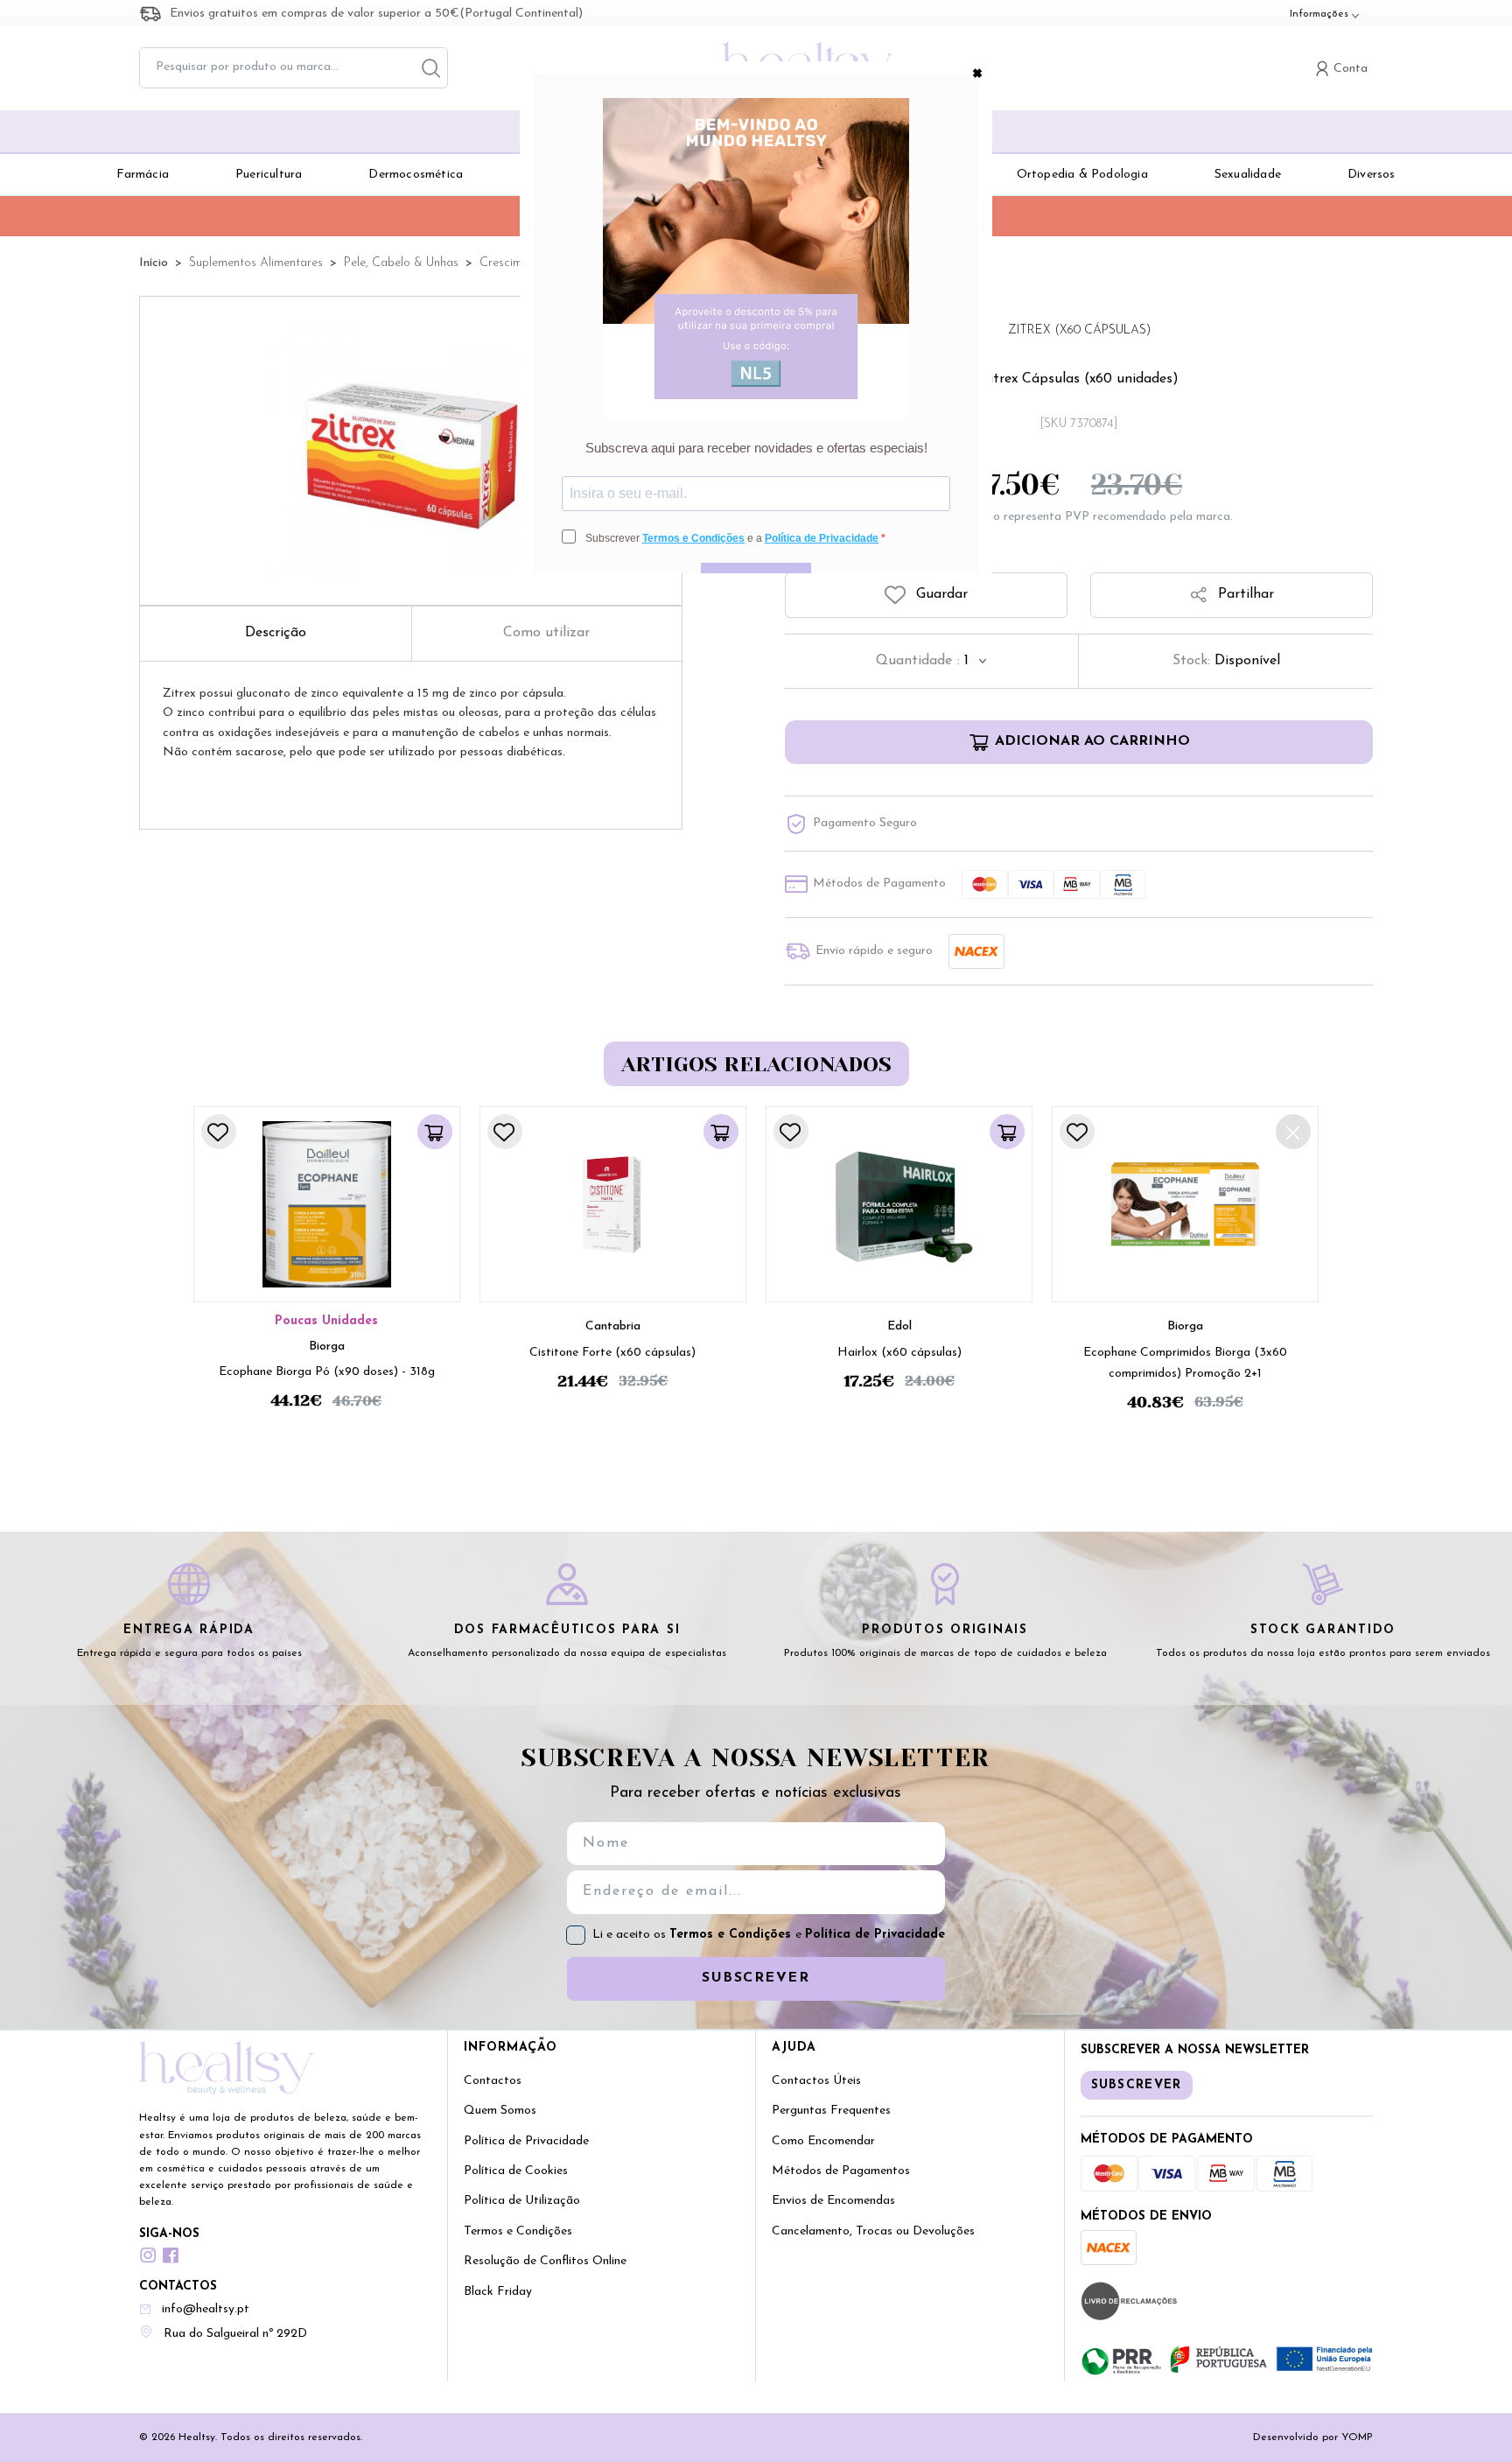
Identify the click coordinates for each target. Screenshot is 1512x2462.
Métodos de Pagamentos (841, 2171)
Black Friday (498, 2292)
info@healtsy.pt (206, 2309)
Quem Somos (500, 2111)
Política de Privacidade (875, 1935)
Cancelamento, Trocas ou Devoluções (873, 2231)
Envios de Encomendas (833, 2201)
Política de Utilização (522, 2201)
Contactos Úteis (816, 2081)
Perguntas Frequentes (831, 2111)
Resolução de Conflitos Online (545, 2261)
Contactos (493, 2081)
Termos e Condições (732, 1935)
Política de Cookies (516, 2171)
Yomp (1357, 2437)
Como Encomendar (823, 2141)
